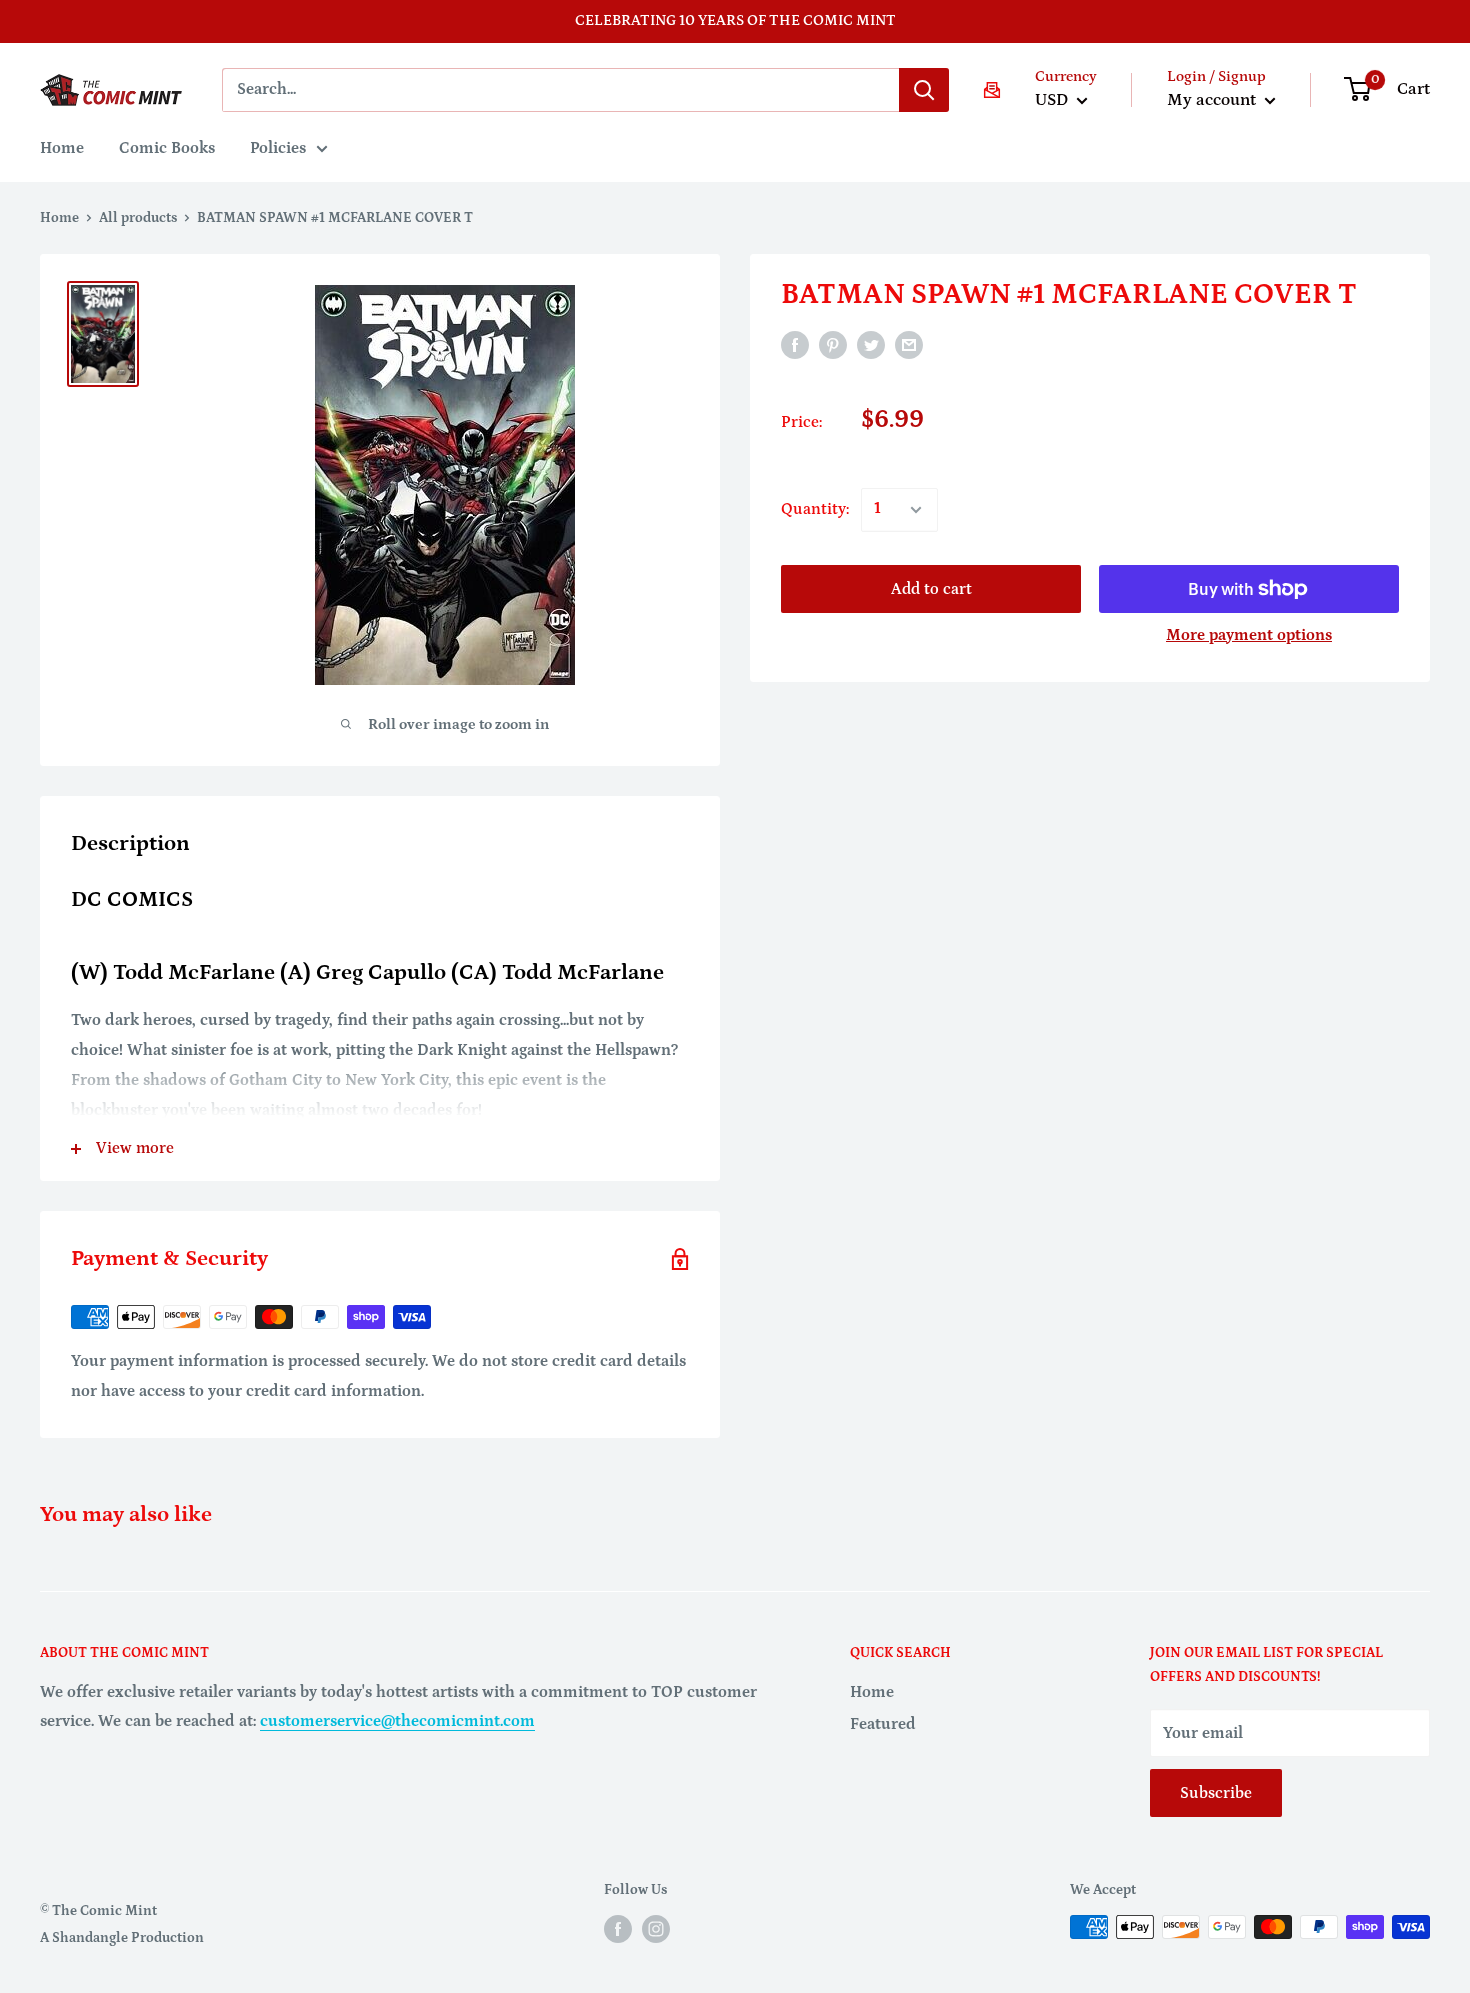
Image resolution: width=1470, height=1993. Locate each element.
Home (59, 218)
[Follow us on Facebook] (618, 1929)
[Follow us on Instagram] (656, 1929)
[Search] (924, 90)
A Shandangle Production (122, 1938)
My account (1213, 100)
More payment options (1249, 635)
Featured (883, 1724)
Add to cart (931, 589)
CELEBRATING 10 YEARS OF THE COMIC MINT (735, 20)
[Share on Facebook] (795, 344)
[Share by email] (909, 344)
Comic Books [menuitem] (167, 148)
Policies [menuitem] (278, 148)
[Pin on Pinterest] (833, 344)
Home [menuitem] (62, 148)
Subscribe (1216, 1793)
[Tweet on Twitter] (871, 344)
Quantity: (815, 509)
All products (138, 218)
